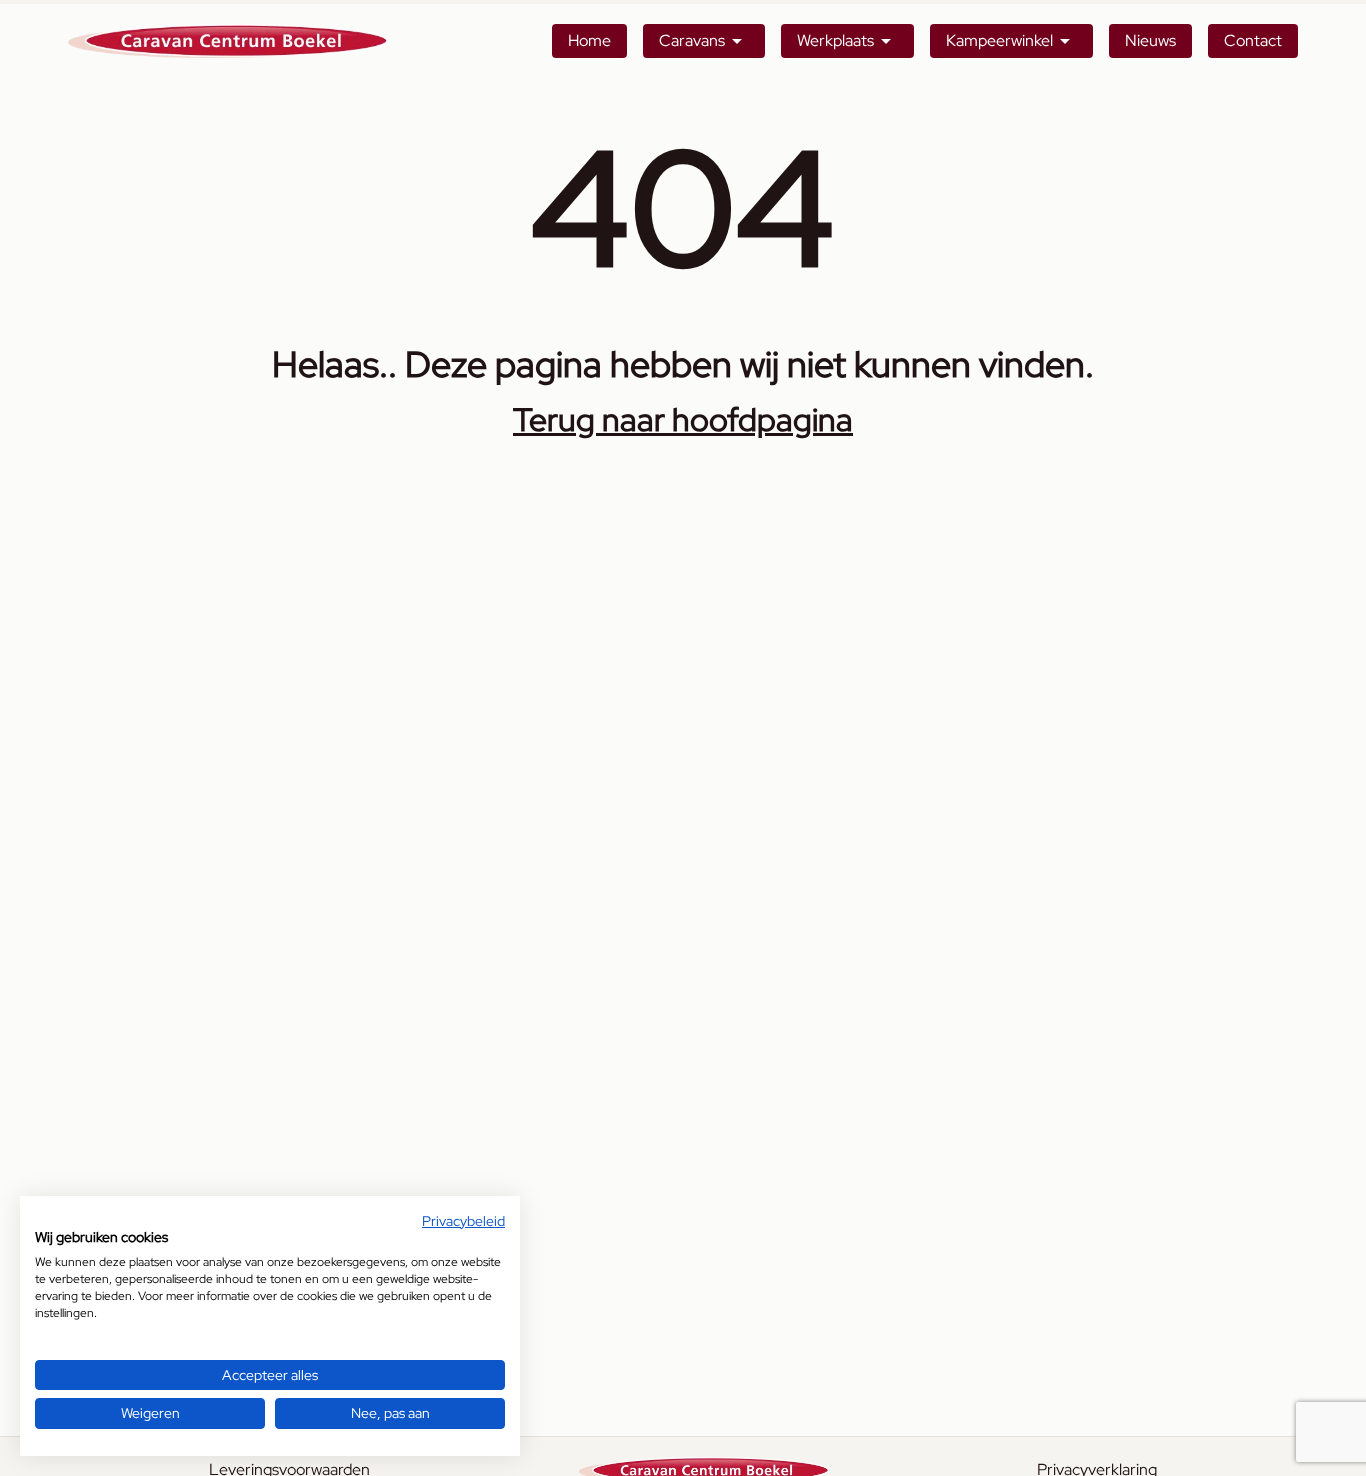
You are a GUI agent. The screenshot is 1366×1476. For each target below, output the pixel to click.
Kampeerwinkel (999, 40)
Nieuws (1150, 40)
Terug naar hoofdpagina (683, 419)
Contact (1253, 40)
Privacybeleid (463, 1221)
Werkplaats (835, 40)
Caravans (692, 40)
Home (589, 40)
